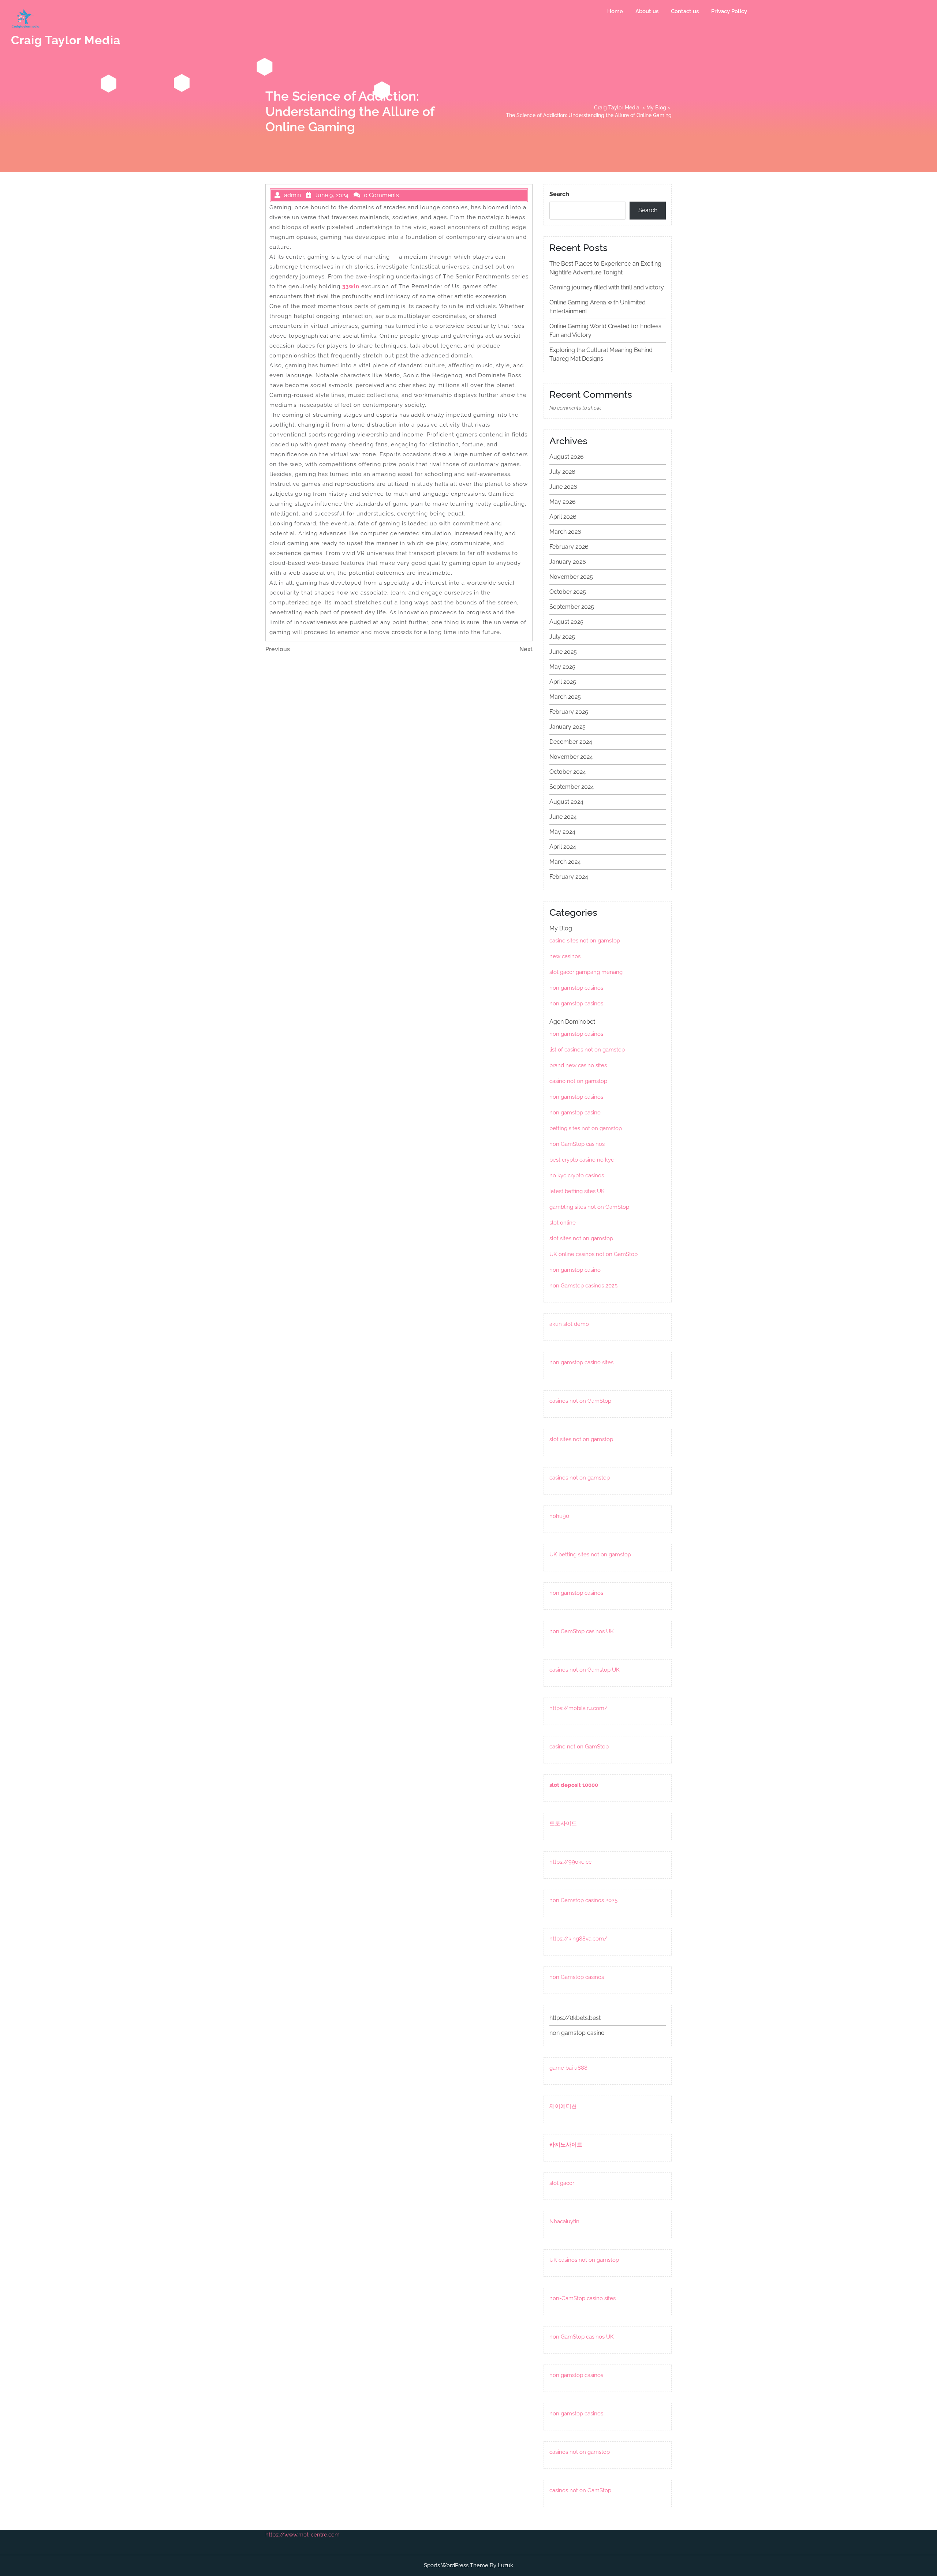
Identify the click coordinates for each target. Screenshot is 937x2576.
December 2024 (571, 742)
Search (559, 194)
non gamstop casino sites (581, 1362)
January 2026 (568, 562)
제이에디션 (563, 2106)
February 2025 (569, 712)
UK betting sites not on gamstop (590, 1555)
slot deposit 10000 (574, 1785)
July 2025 (562, 637)
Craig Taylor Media (66, 40)
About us (647, 11)
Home (615, 11)
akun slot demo (569, 1324)
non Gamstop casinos (577, 1977)
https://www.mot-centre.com (303, 2535)
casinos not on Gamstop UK (585, 1670)
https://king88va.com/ (578, 1939)
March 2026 (565, 532)
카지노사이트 (566, 2145)
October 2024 (568, 772)
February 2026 (569, 547)
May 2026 (563, 502)
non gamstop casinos (576, 988)
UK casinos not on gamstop (584, 2260)
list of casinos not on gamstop (587, 1050)
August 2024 (566, 802)
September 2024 (572, 787)
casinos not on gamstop (580, 1478)
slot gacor (562, 2183)
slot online (563, 1223)
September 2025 (572, 607)
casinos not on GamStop (580, 1401)
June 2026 (563, 487)
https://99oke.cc (570, 1862)
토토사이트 (563, 1823)
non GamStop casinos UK (582, 1631)
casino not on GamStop (579, 1747)
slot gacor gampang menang (586, 972)
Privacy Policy (729, 11)
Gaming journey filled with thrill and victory (607, 287)
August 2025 (566, 622)
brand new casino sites (578, 1065)
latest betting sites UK (577, 1191)
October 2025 (568, 592)
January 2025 (568, 727)
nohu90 (559, 1516)
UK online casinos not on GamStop (593, 1254)
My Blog (656, 108)
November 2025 (571, 577)
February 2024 (569, 877)
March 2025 (565, 697)
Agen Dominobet (572, 1022)
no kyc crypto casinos (577, 1175)
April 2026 (563, 517)
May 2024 (562, 832)
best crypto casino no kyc (582, 1160)
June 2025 (563, 652)
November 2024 (571, 757)
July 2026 (562, 472)
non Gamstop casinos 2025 (583, 1286)
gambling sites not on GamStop (589, 1207)
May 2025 (562, 667)
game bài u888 (568, 2068)
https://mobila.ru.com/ (578, 1708)
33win (351, 286)
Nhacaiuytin (564, 2221)
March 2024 (565, 862)
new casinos (565, 956)
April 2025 (563, 682)
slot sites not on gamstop (581, 1238)
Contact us (685, 11)
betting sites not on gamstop (586, 1128)
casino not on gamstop (578, 1081)
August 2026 (567, 457)
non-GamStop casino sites (583, 2298)
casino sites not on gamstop (585, 941)
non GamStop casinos (577, 1144)
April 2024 (563, 847)
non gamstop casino (575, 1113)
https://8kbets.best (575, 2018)
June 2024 (563, 817)
